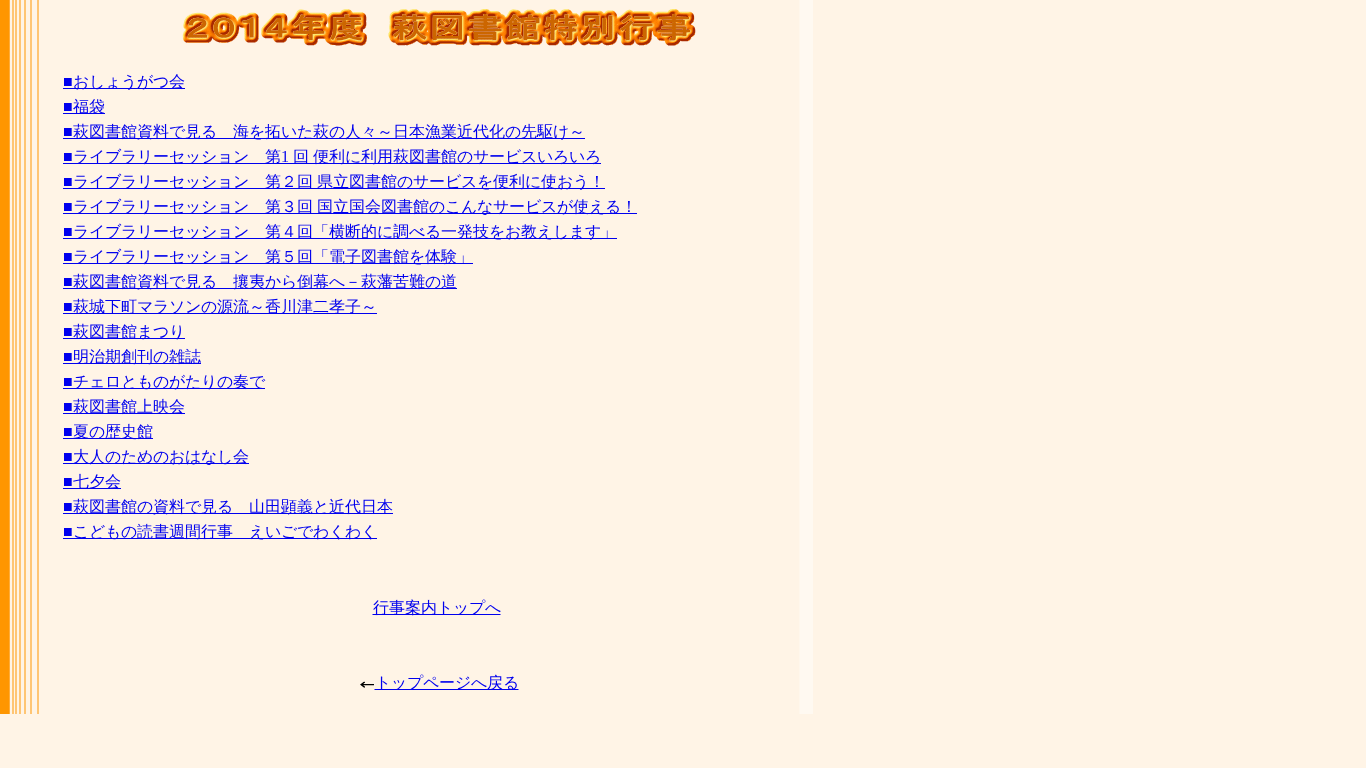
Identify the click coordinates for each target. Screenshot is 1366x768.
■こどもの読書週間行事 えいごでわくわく (220, 531)
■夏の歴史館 (108, 431)
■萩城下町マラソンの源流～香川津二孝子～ (220, 306)
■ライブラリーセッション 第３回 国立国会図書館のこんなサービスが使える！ (350, 206)
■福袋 (84, 106)
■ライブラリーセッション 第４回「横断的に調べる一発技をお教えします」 (340, 231)
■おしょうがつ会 (124, 81)
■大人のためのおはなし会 (156, 456)
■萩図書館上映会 (124, 406)
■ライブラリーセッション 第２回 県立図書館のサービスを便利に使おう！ (334, 181)
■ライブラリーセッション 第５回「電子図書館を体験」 (268, 256)
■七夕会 (92, 481)
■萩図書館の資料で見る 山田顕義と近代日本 (228, 506)
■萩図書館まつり (124, 331)
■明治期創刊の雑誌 (132, 356)
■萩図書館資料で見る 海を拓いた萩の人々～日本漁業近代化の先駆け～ (324, 131)
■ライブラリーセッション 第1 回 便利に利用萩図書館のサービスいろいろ (332, 156)
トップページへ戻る (447, 682)
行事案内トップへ (437, 607)
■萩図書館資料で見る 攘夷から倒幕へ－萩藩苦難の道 (260, 281)
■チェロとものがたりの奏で (164, 381)
